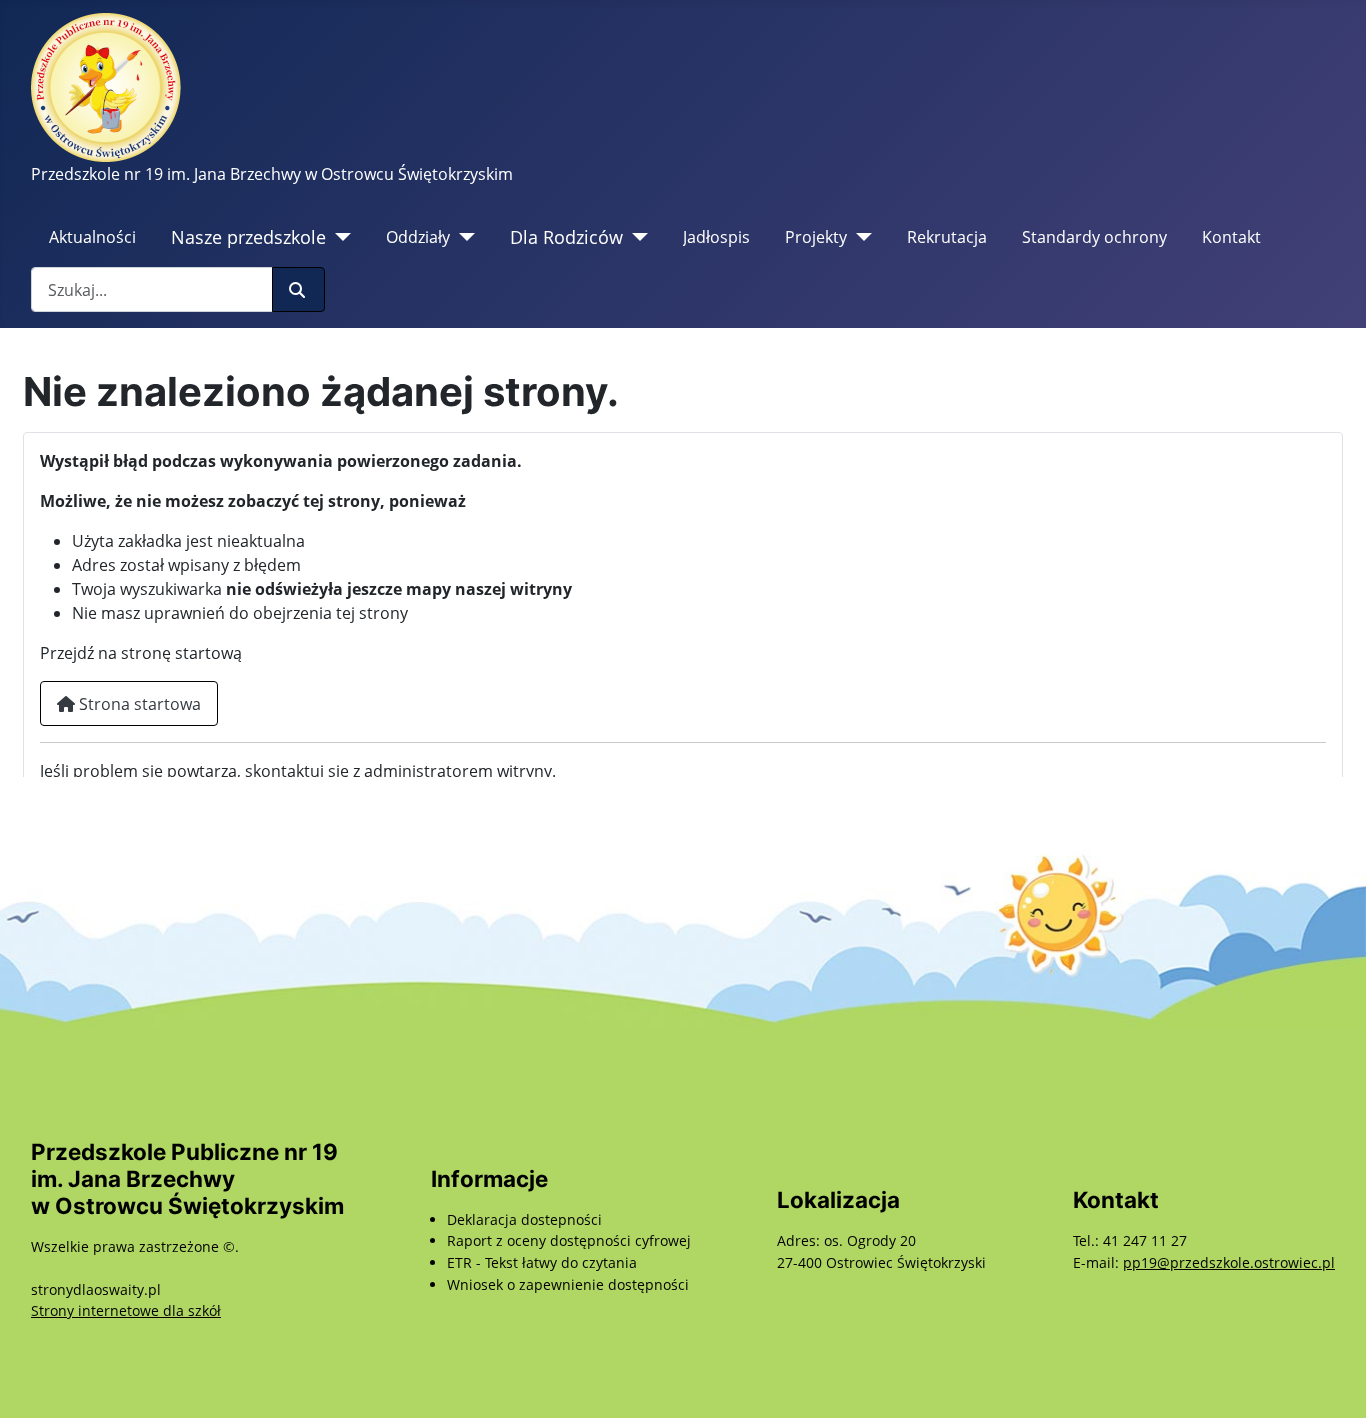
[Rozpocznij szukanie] (298, 289)
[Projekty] (859, 237)
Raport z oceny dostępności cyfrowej (569, 1240)
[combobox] (152, 289)
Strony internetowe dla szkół (126, 1310)
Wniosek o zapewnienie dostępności (568, 1284)
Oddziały (418, 237)
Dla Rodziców (566, 237)
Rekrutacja (947, 237)
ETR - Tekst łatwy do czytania (542, 1262)
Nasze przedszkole (248, 237)
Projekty (816, 237)
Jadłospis (716, 237)
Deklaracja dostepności (524, 1219)
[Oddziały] (462, 237)
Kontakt (1231, 237)
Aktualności (92, 237)
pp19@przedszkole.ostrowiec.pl (1229, 1262)
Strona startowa (138, 704)
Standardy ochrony (1094, 237)
